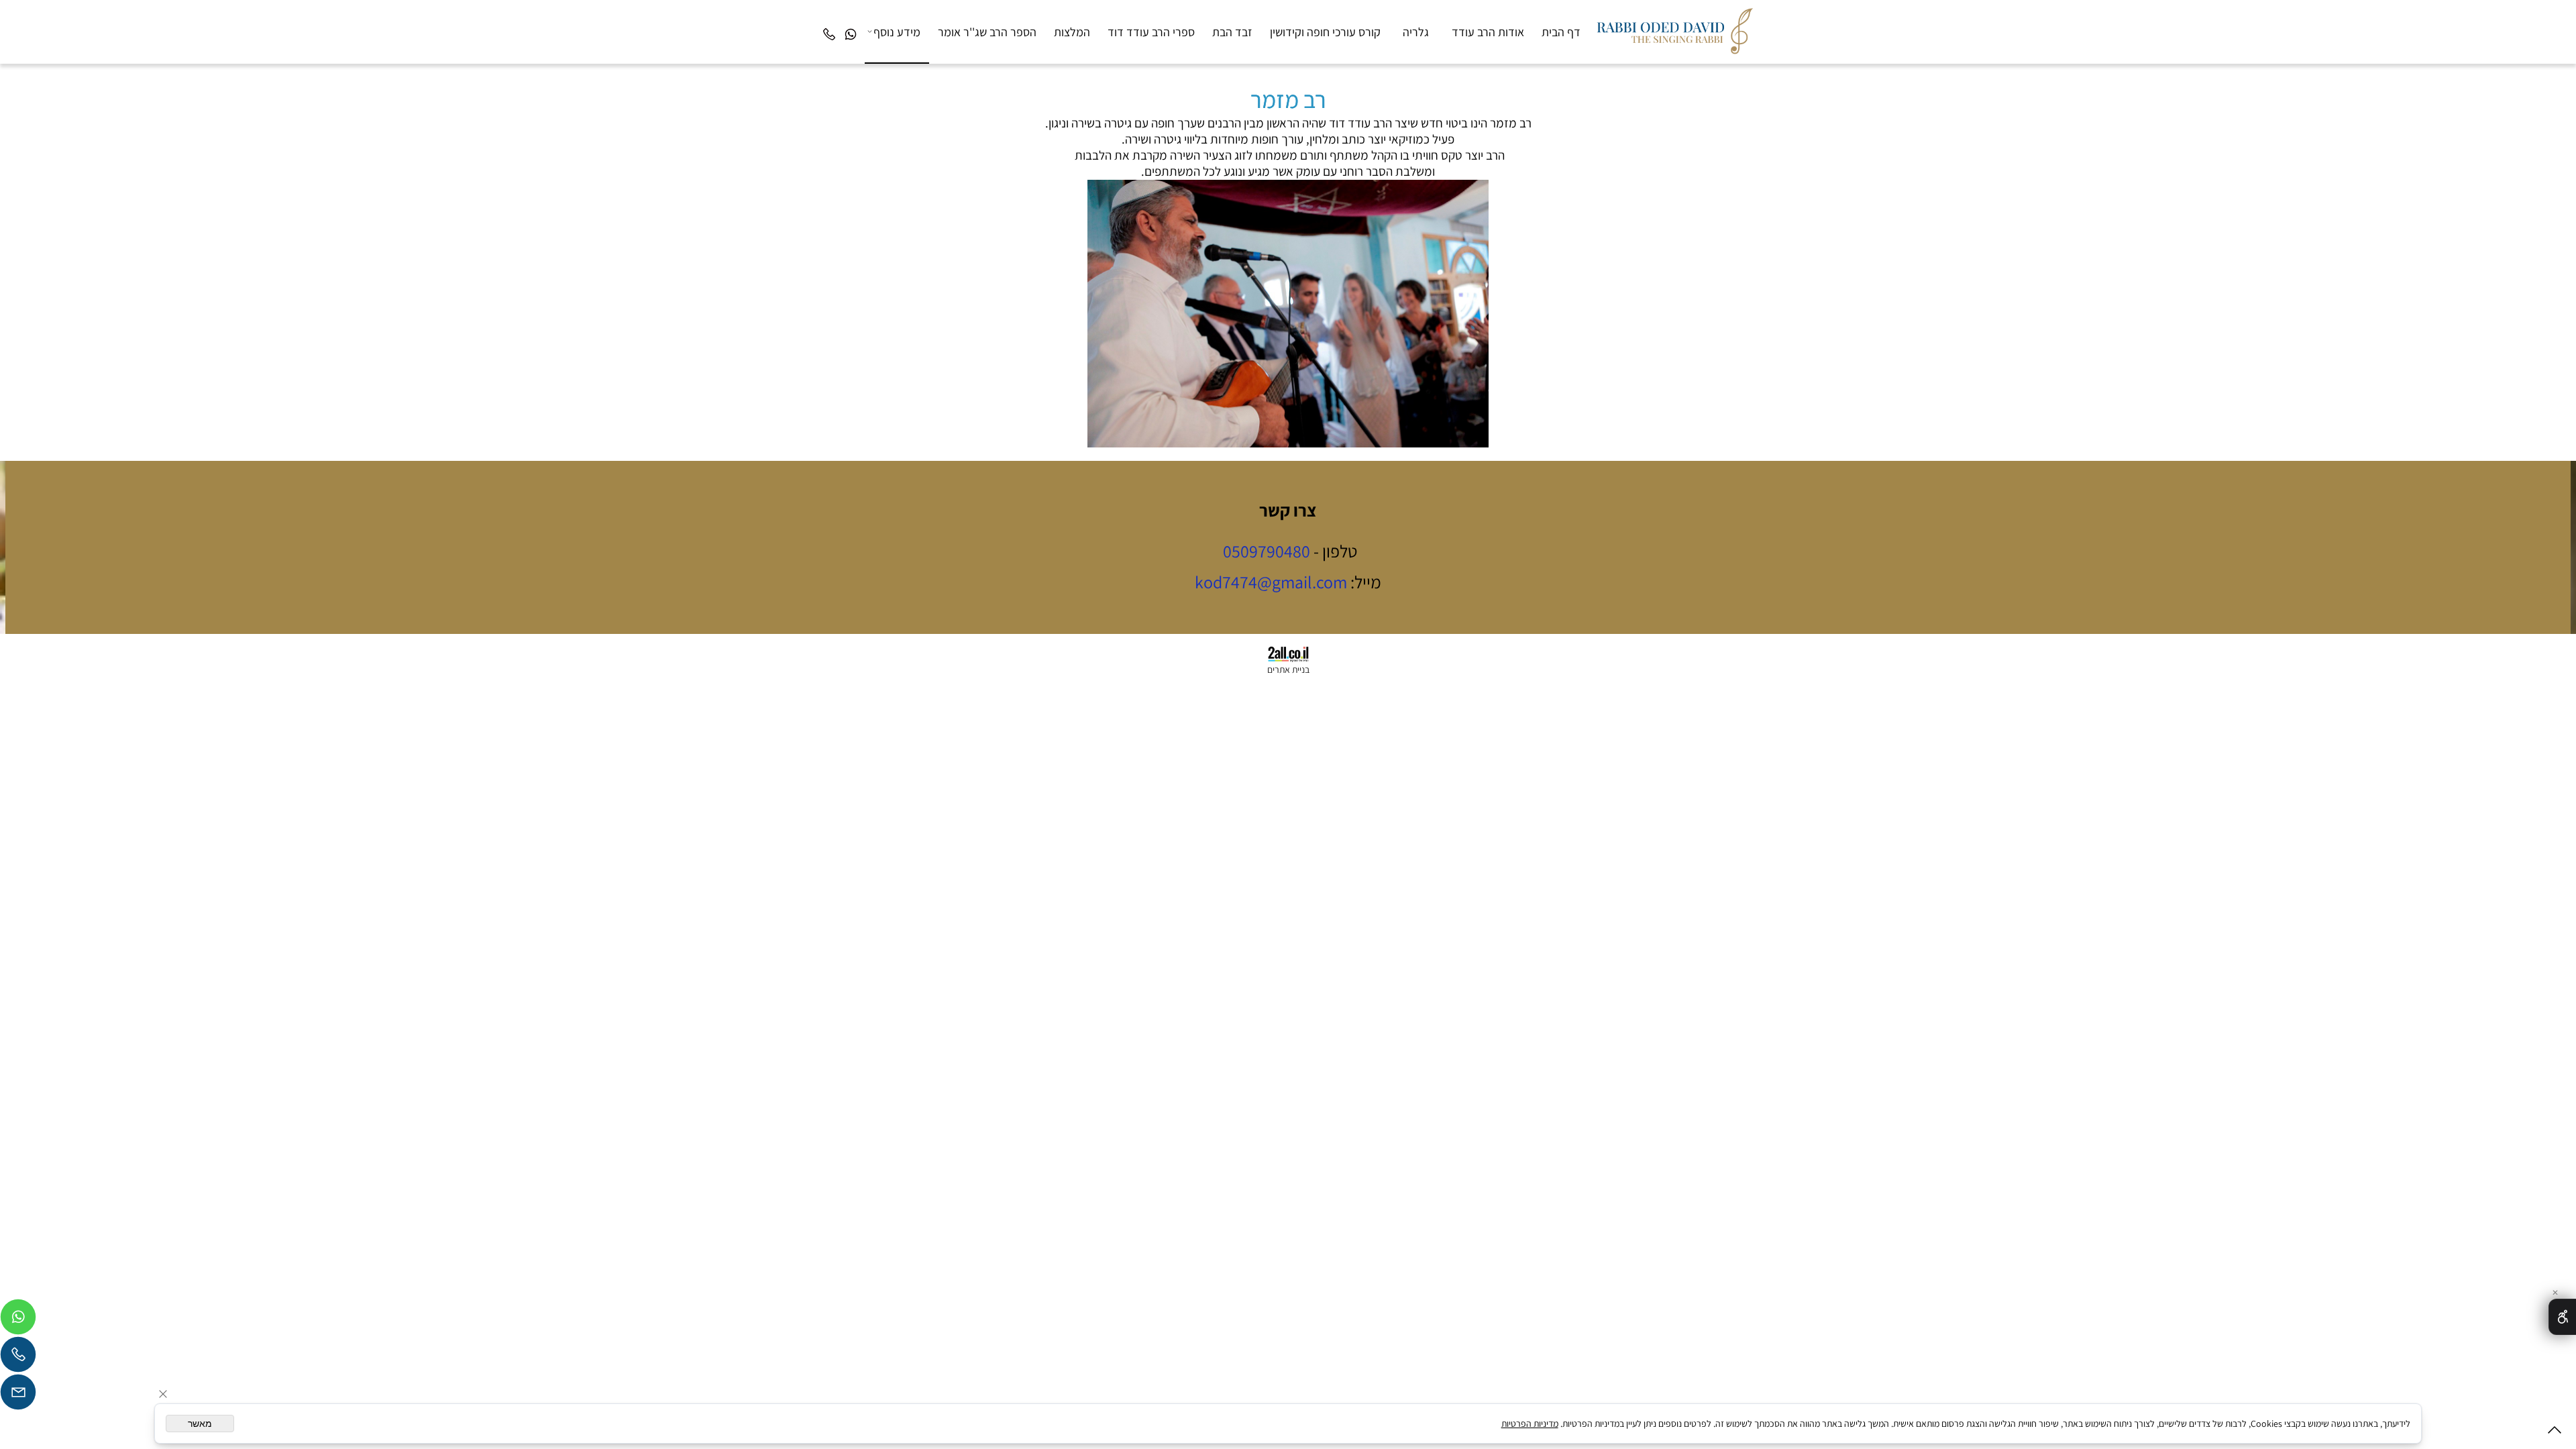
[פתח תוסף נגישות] (2562, 1317)
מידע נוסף (897, 32)
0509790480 (1267, 551)
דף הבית (1561, 32)
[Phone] (829, 22)
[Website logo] (1673, 28)
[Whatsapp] (851, 22)
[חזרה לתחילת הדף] (2555, 1433)
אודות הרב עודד (1488, 32)
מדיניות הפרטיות (1530, 1424)
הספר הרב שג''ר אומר (987, 32)
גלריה (1416, 32)
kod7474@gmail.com (1271, 582)
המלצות (1072, 32)
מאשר (200, 1424)
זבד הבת (1232, 32)
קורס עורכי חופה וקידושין (1325, 32)
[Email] (18, 1395)
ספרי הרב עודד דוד (1151, 32)
